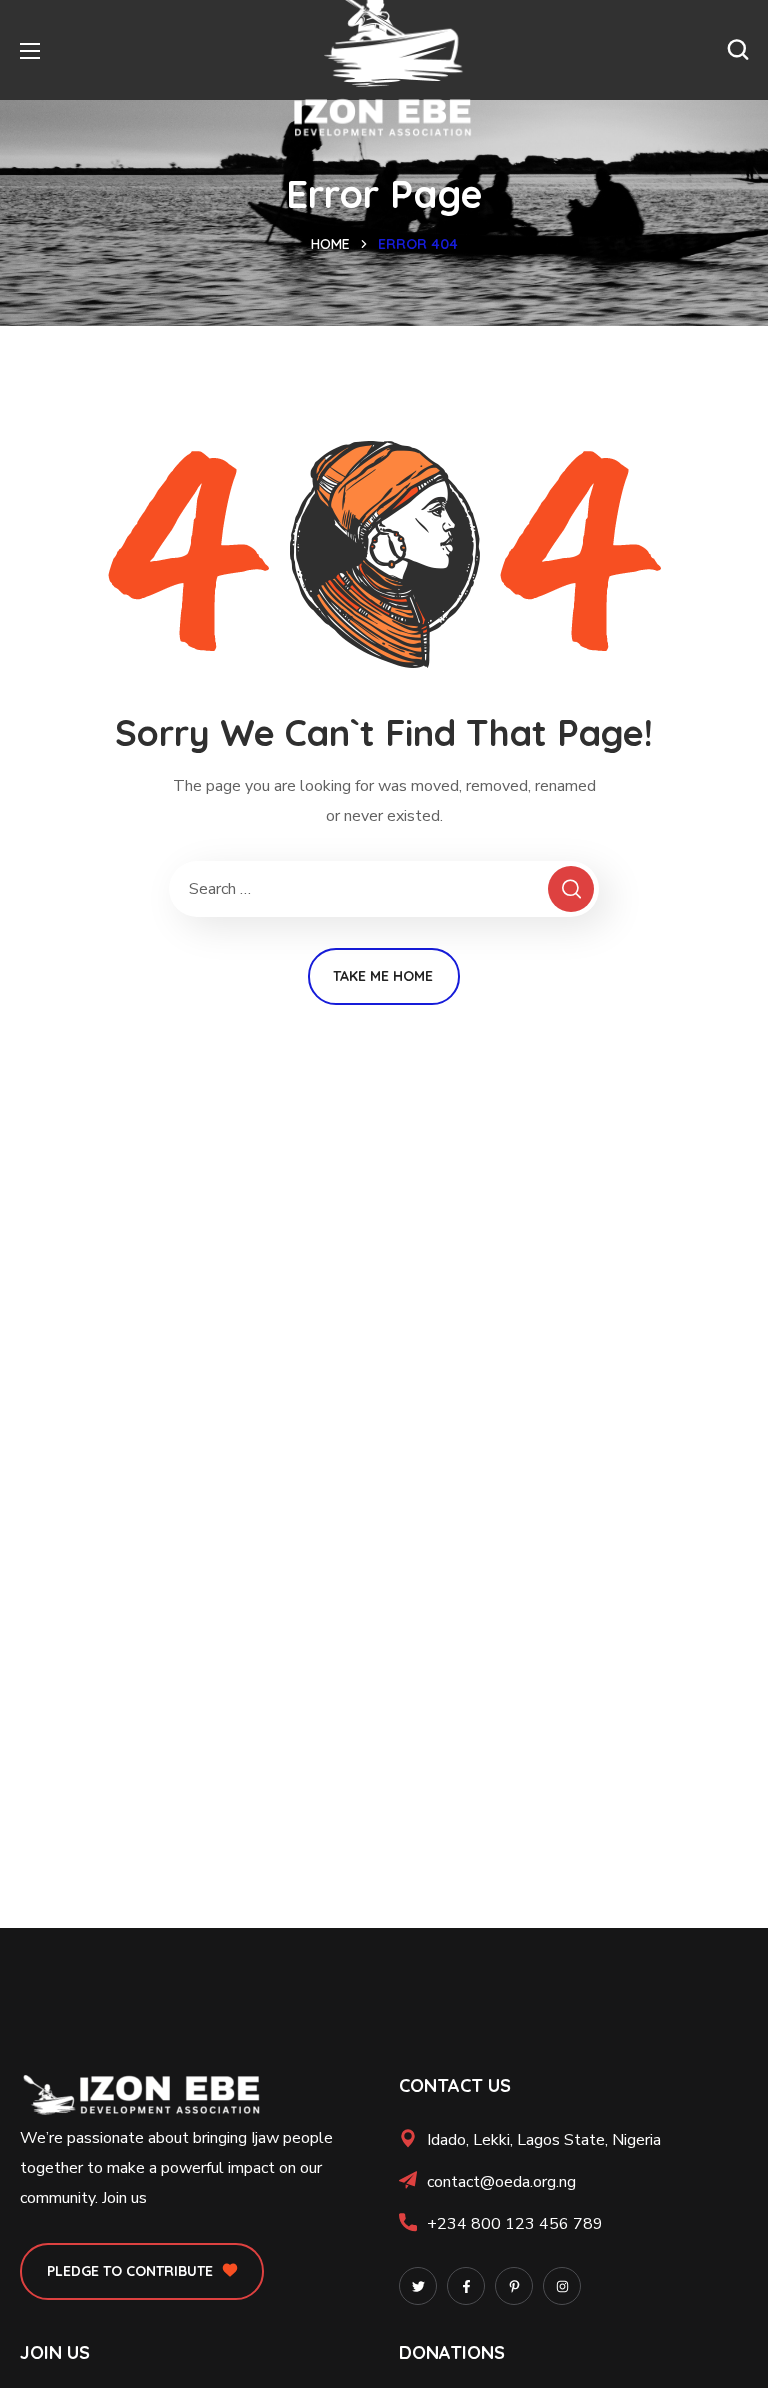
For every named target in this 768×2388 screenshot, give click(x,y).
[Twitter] (418, 2286)
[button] (738, 50)
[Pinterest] (514, 2286)
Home (330, 244)
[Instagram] (562, 2286)
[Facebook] (466, 2286)
